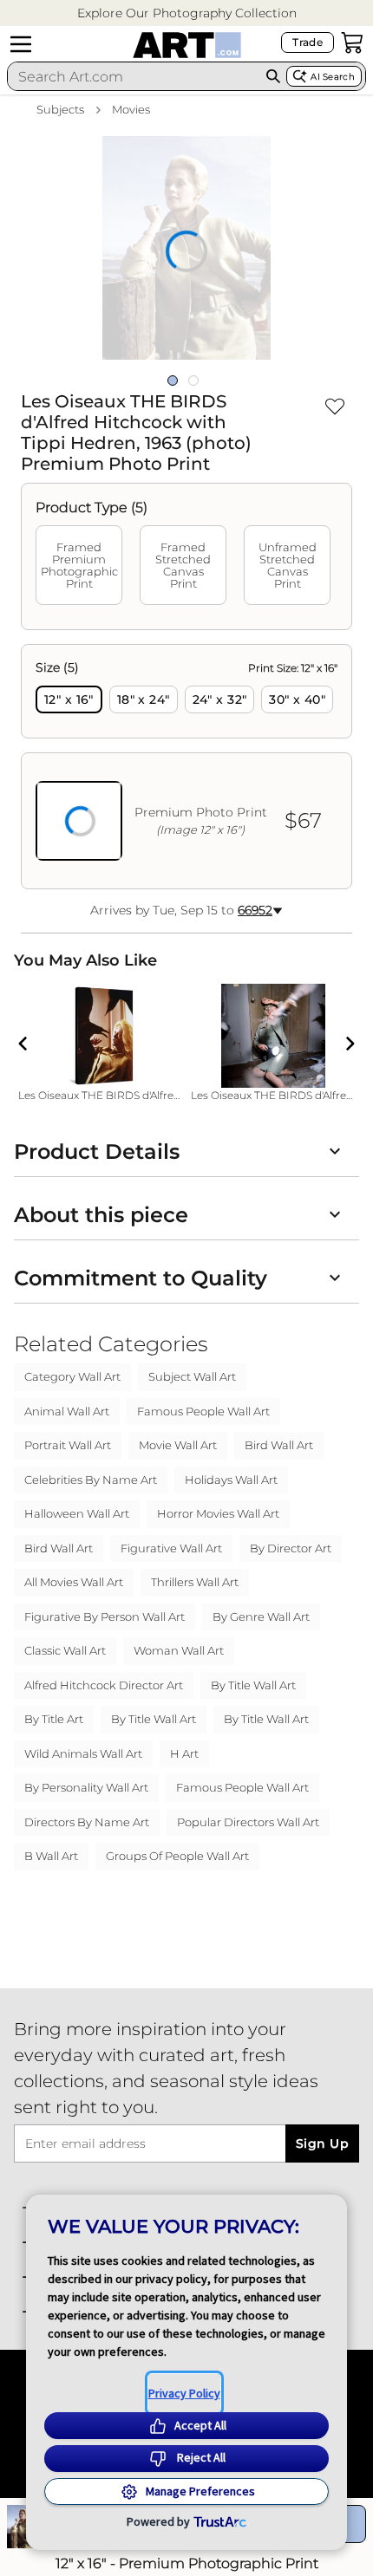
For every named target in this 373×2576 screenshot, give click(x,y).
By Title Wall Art (253, 1685)
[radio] (69, 699)
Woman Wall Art (179, 1650)
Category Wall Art (72, 1376)
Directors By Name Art (87, 1822)
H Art (184, 1753)
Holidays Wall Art (231, 1480)
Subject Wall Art (192, 1376)
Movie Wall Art (178, 1445)
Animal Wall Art (67, 1411)
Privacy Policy (184, 2393)
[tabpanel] (186, 767)
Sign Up (322, 2143)
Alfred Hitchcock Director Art (104, 1685)
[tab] (79, 565)
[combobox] (134, 76)
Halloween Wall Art (77, 1513)
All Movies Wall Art (74, 1582)
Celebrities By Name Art (91, 1480)
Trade (308, 42)
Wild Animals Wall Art (83, 1753)
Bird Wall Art (279, 1445)
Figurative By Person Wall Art (105, 1617)
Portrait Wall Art (68, 1445)
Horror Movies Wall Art (218, 1513)
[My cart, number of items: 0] (352, 42)
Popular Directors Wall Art (248, 1822)
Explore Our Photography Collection (187, 13)
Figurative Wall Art (171, 1548)
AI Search (333, 77)
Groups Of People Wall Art (177, 1856)
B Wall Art (51, 1856)
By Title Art (54, 1719)
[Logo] (187, 45)
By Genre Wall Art (261, 1617)
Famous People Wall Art (203, 1411)
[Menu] (21, 44)
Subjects (60, 109)
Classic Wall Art (65, 1650)
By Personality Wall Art (86, 1787)
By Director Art (291, 1548)
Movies (131, 109)
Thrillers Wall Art (195, 1582)
